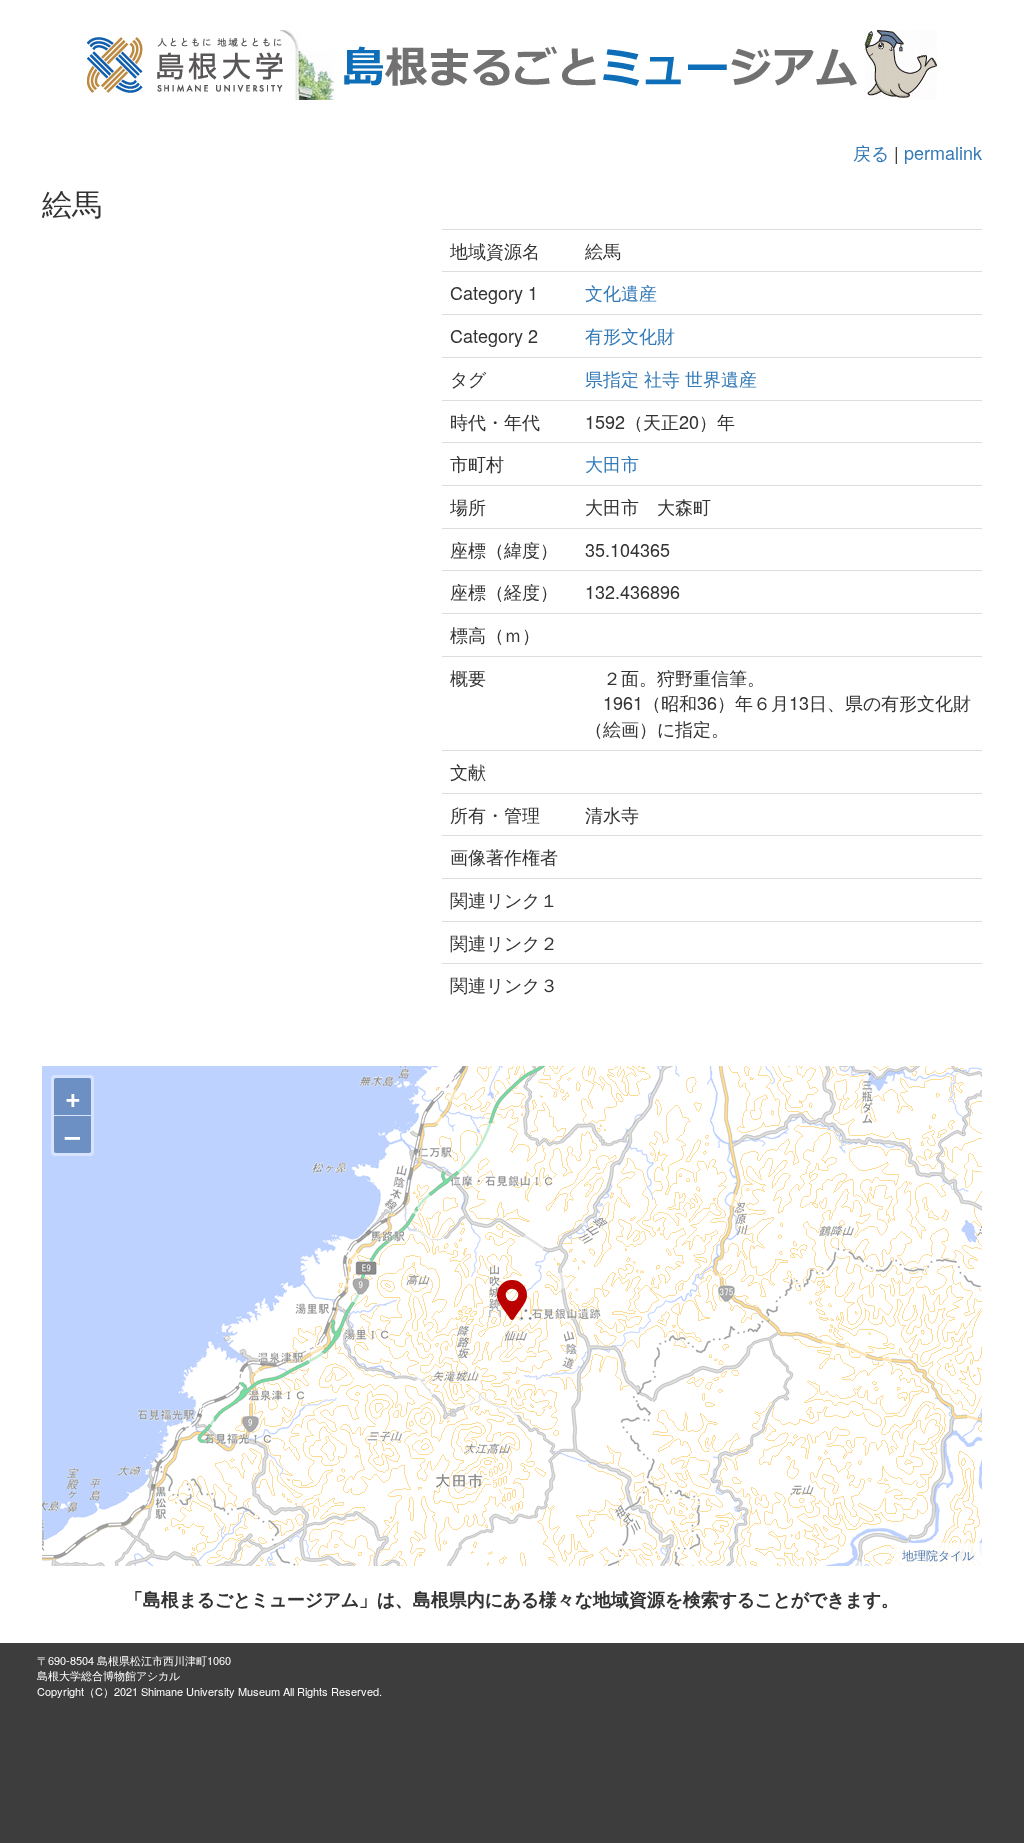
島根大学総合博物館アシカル (108, 1675)
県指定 (612, 378)
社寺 (662, 378)
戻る (871, 152)
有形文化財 (630, 335)
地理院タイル (938, 1554)
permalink (943, 152)
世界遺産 (721, 378)
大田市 (612, 463)
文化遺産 (621, 292)
